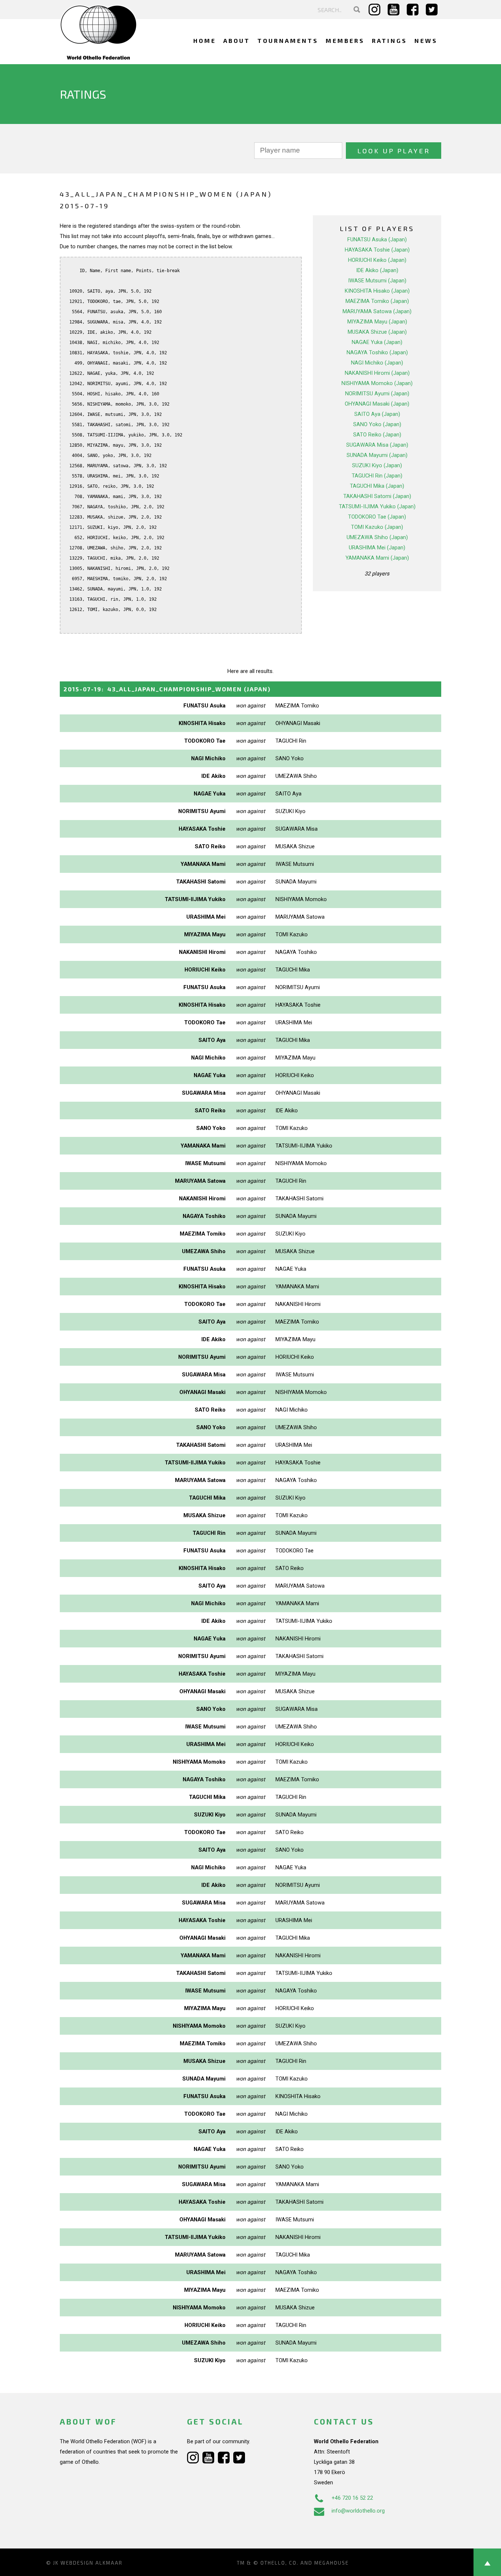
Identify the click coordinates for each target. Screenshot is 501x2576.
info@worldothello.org (358, 2511)
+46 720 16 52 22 (352, 2498)
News (426, 41)
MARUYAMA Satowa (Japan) (377, 311)
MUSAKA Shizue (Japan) (377, 332)
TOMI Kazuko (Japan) (377, 527)
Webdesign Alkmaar (92, 2563)
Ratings (390, 41)
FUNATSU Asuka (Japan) (377, 239)
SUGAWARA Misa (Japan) (377, 445)
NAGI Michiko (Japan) (377, 363)
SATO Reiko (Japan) (377, 435)
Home (205, 41)
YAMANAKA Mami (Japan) (377, 558)
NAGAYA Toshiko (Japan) (377, 352)
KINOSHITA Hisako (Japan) (377, 291)
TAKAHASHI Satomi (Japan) (377, 496)
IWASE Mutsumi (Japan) (377, 281)
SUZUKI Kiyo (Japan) (377, 465)
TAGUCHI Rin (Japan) (377, 476)
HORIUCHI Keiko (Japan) (377, 260)
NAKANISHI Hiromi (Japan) (377, 373)
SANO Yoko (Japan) (377, 424)
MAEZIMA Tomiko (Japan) (377, 301)
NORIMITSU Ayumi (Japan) (377, 394)
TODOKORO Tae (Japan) (377, 517)
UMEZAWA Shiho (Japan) (377, 537)
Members (345, 41)
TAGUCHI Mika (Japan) (377, 486)
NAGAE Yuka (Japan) (377, 342)
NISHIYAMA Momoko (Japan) (377, 383)
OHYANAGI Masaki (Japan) (377, 404)
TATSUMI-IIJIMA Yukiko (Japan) (377, 506)
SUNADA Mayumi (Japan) (377, 455)
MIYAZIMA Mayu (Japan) (377, 322)
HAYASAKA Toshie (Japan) (377, 250)
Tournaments (288, 41)
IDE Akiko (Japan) (377, 270)
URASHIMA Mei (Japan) (377, 548)
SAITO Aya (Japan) (377, 414)
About (237, 41)
